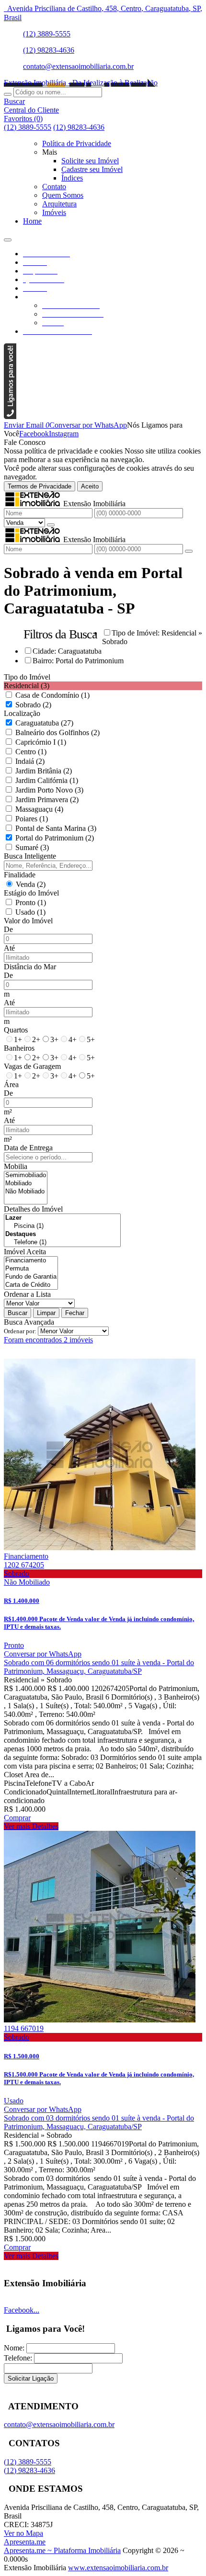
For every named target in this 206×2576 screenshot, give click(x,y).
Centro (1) (31, 752)
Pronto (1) (31, 902)
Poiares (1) (32, 819)
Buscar (17, 1313)
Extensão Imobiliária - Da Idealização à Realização (81, 83)
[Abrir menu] (8, 237)
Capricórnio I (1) (41, 742)
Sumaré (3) (32, 847)
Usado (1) (30, 912)
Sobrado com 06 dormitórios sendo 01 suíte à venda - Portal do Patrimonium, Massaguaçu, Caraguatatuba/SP (99, 1667)
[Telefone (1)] (62, 1243)
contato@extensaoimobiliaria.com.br (78, 66)
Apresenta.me (25, 2542)
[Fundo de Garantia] (31, 1277)
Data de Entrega (28, 1148)
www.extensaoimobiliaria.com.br (118, 2568)
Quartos (16, 1030)
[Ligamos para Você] (10, 416)
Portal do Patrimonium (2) (55, 838)
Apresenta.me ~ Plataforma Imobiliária (62, 2550)
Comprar (17, 1818)
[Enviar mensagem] (51, 525)
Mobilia (16, 1166)
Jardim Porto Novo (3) (49, 790)
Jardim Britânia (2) (44, 771)
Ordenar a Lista (27, 1294)
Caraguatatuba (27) (44, 723)
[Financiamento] (31, 1261)
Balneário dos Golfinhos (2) (57, 732)
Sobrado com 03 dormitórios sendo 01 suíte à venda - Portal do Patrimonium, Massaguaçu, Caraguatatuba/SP (99, 2122)
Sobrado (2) (33, 705)
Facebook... (22, 2310)
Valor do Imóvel (28, 921)
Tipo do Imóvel (27, 677)
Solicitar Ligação (31, 2378)
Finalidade (20, 875)
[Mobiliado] (26, 1184)
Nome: (14, 2348)
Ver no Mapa (23, 2533)
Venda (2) (31, 884)
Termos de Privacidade (40, 486)
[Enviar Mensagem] (189, 551)
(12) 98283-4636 (49, 50)
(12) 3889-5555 (47, 34)
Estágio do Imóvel (31, 893)
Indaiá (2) (30, 761)
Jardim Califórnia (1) (47, 780)
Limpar (46, 1313)
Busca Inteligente (30, 856)
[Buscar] (8, 94)
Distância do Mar (30, 967)
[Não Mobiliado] (26, 1192)
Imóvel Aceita (25, 1252)
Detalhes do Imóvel (33, 1209)
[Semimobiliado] (26, 1175)
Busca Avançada (29, 1322)
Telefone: (18, 2358)
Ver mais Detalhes (31, 1826)
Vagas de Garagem (32, 1066)
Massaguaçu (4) (39, 809)
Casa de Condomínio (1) (52, 695)
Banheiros (19, 1048)
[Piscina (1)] (62, 1226)
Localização (22, 713)
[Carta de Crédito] (31, 1285)
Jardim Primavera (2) (47, 800)
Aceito (90, 486)
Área (11, 1084)
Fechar (75, 1313)
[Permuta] (31, 1269)
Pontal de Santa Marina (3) (56, 828)
